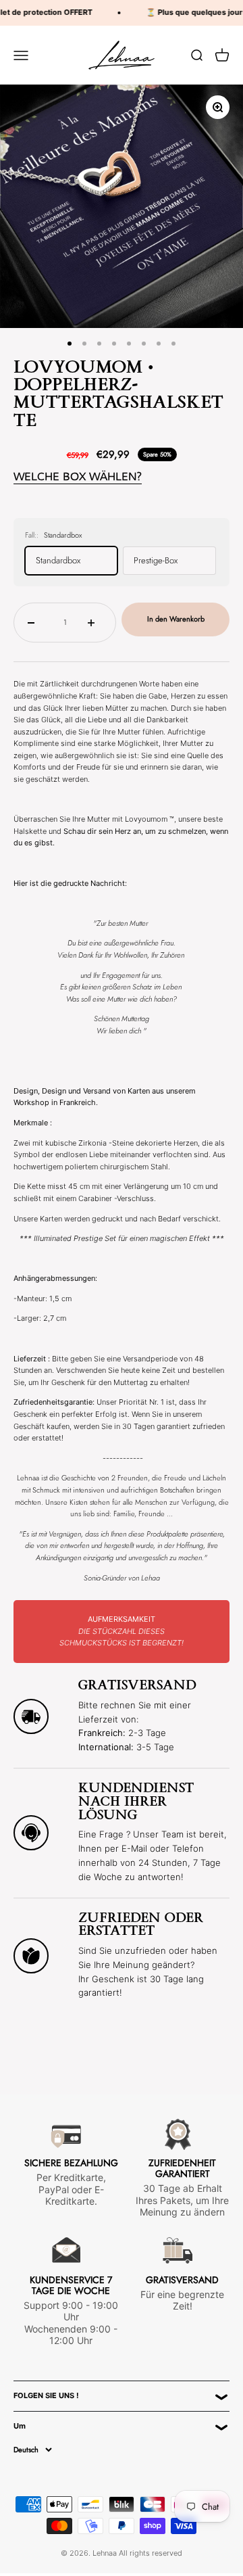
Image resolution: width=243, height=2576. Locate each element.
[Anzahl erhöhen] (95, 622)
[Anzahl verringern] (35, 622)
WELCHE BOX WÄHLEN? (78, 476)
